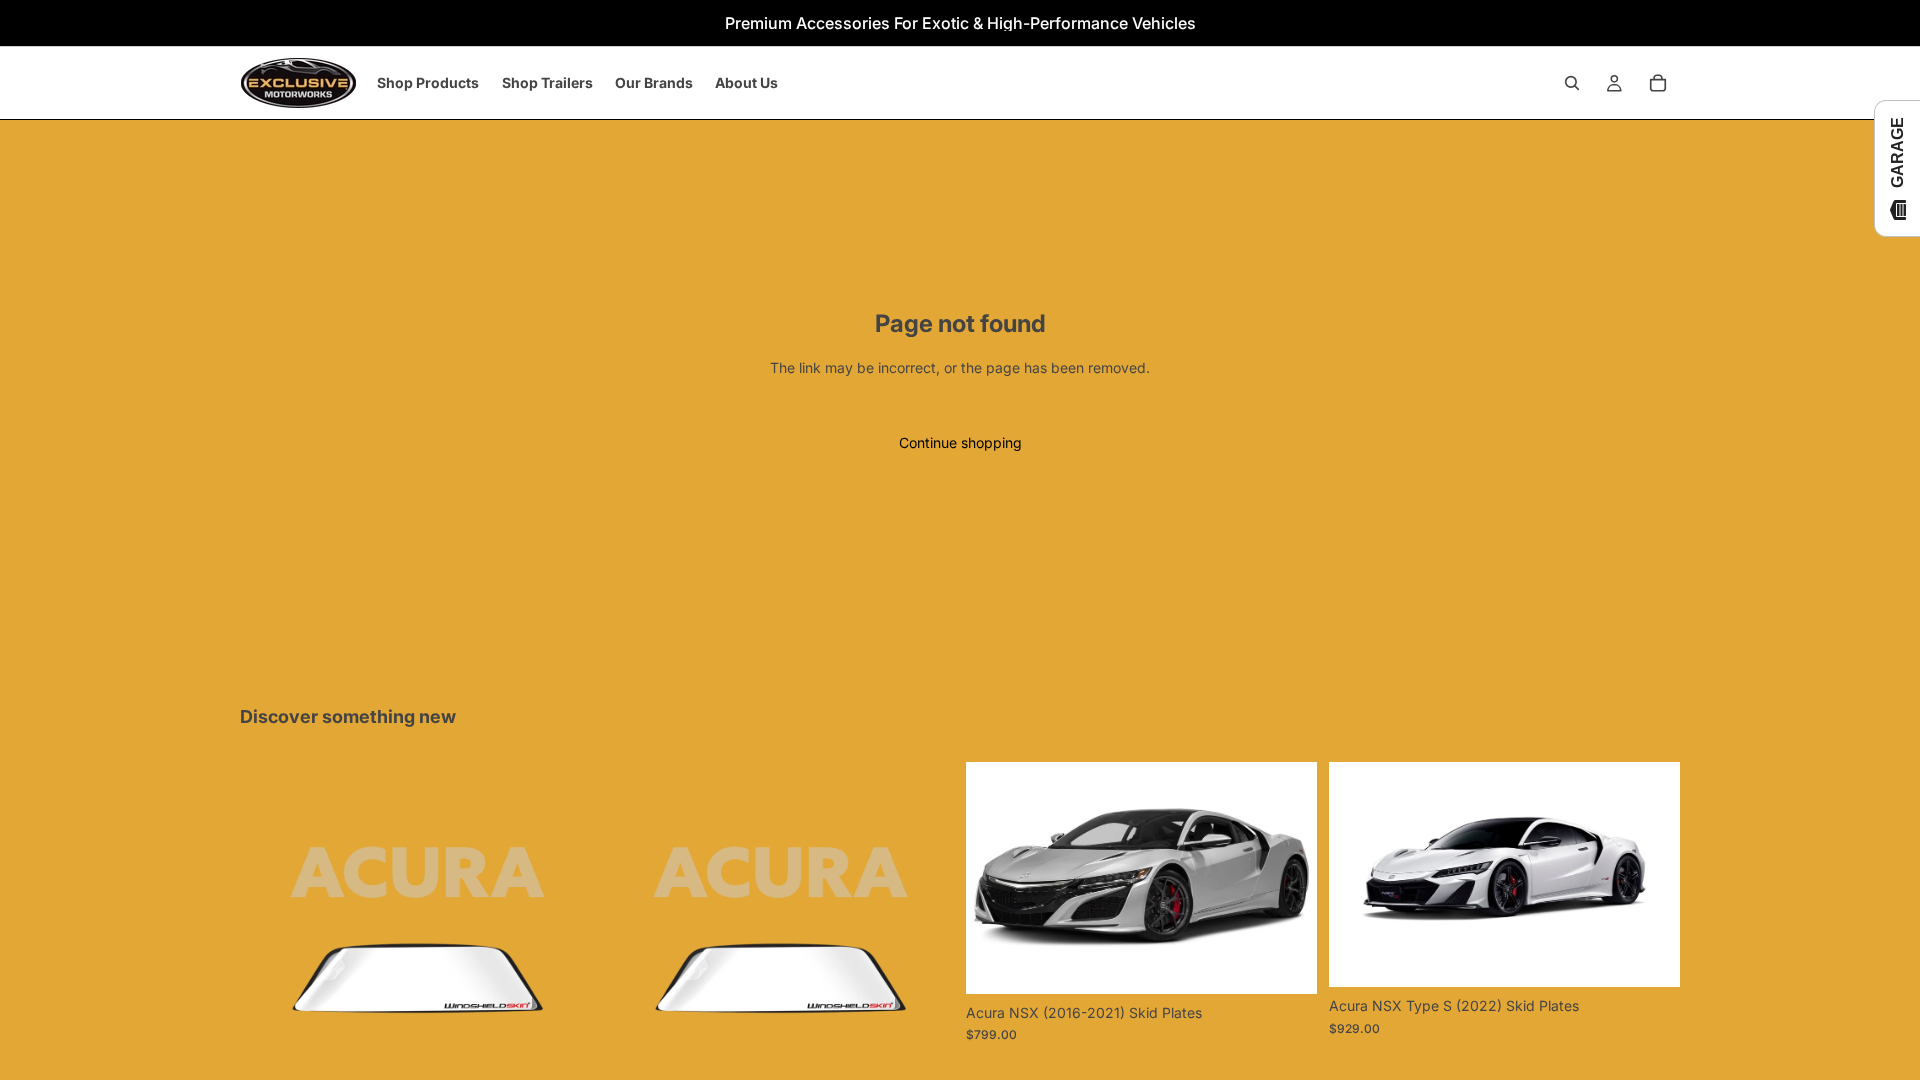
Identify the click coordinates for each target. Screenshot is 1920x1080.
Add (1303, 962)
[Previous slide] (996, 878)
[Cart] (1658, 83)
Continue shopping (960, 442)
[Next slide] (1287, 878)
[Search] (1572, 83)
